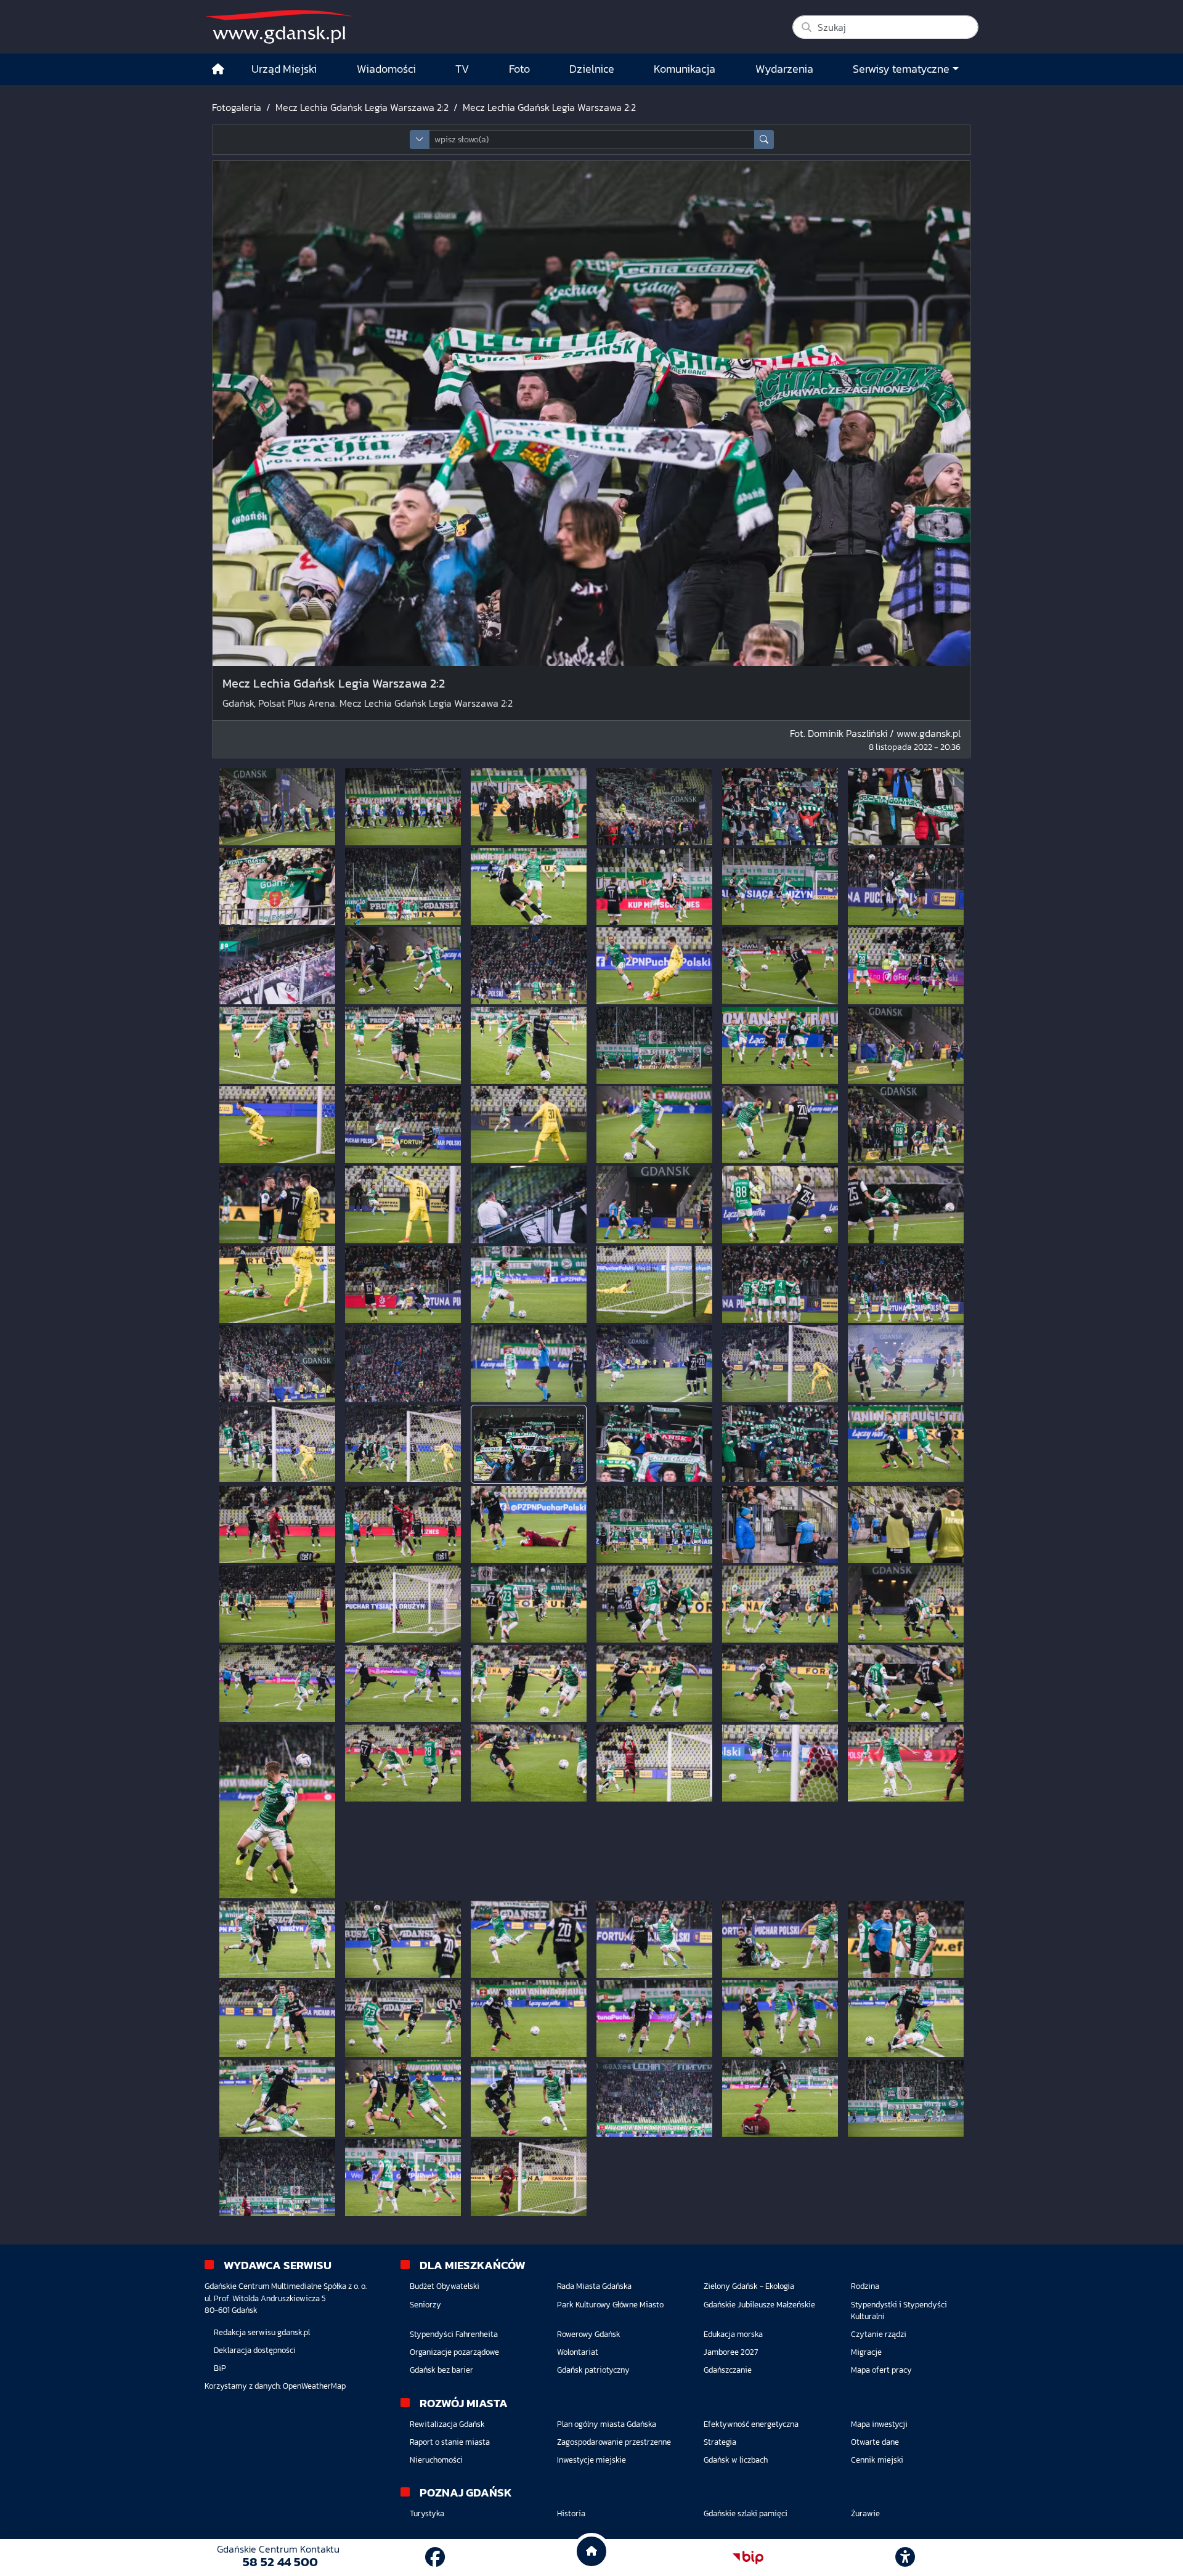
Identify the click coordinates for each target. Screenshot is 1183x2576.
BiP (220, 2368)
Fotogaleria (237, 107)
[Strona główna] (218, 69)
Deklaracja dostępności (255, 2350)
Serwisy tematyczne (901, 69)
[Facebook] (435, 2558)
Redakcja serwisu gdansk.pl (262, 2332)
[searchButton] (764, 140)
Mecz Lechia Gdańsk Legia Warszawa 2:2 (362, 107)
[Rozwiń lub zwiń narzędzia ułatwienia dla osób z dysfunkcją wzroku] (905, 2558)
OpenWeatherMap (314, 2386)
